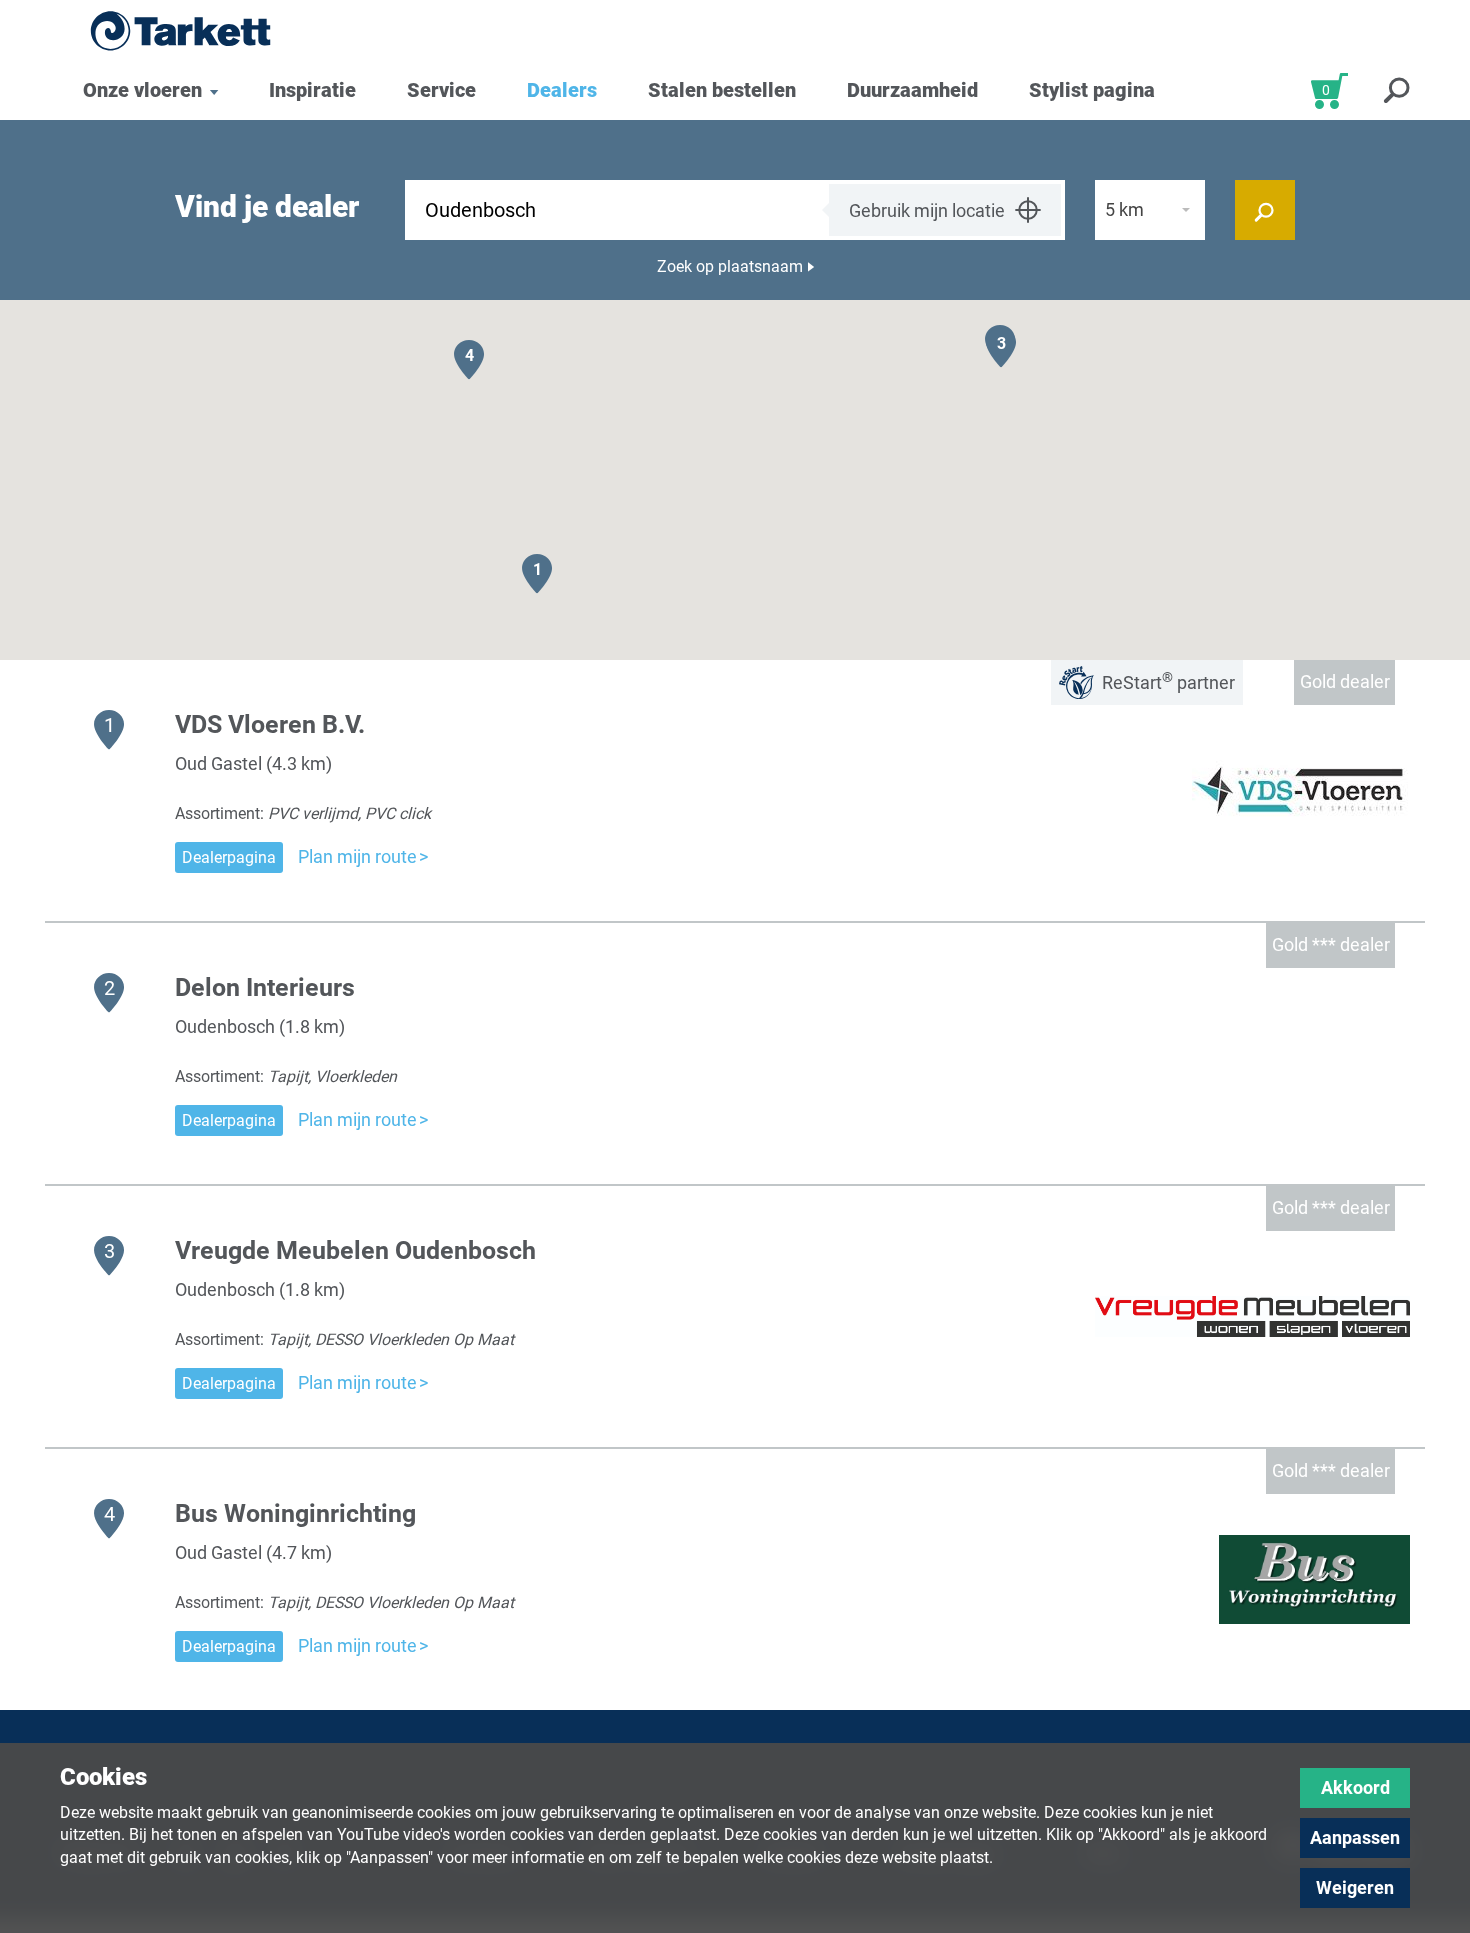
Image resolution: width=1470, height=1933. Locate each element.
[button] (537, 573)
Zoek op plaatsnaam (730, 266)
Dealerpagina (229, 857)
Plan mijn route (357, 856)
